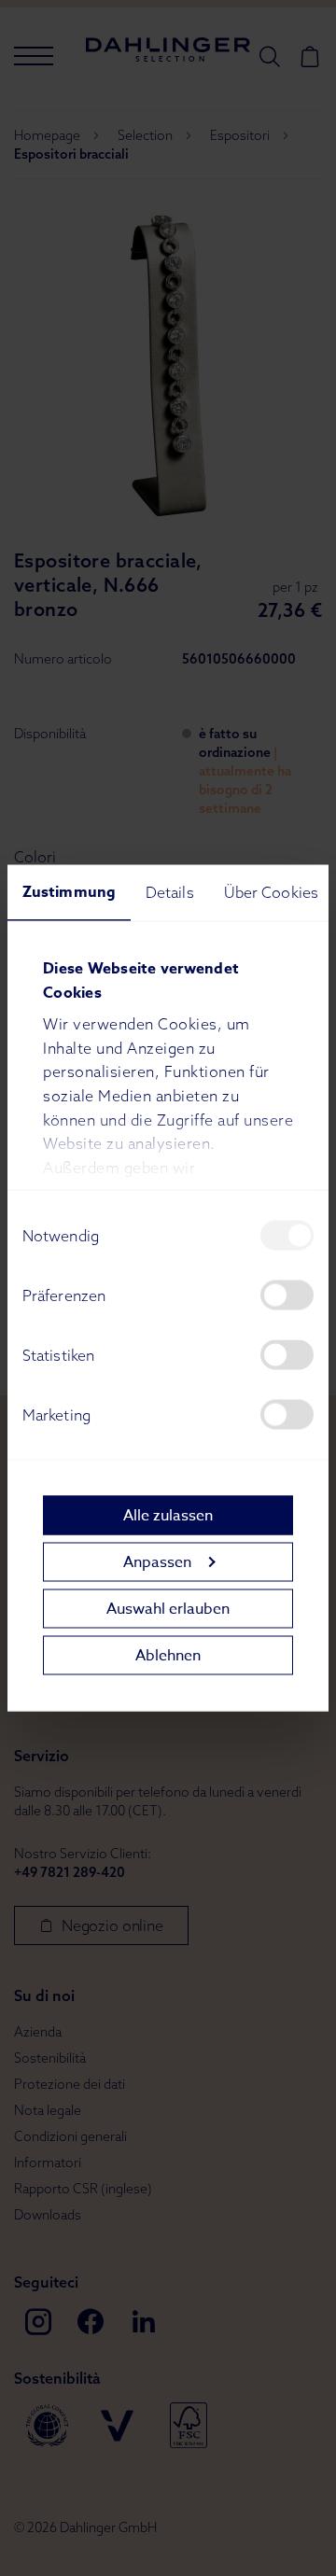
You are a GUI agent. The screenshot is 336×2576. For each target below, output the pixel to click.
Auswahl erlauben (168, 1608)
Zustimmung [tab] (69, 892)
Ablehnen (168, 1655)
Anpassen (157, 1561)
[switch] (287, 1295)
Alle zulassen (168, 1515)
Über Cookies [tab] (271, 892)
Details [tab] (170, 892)
